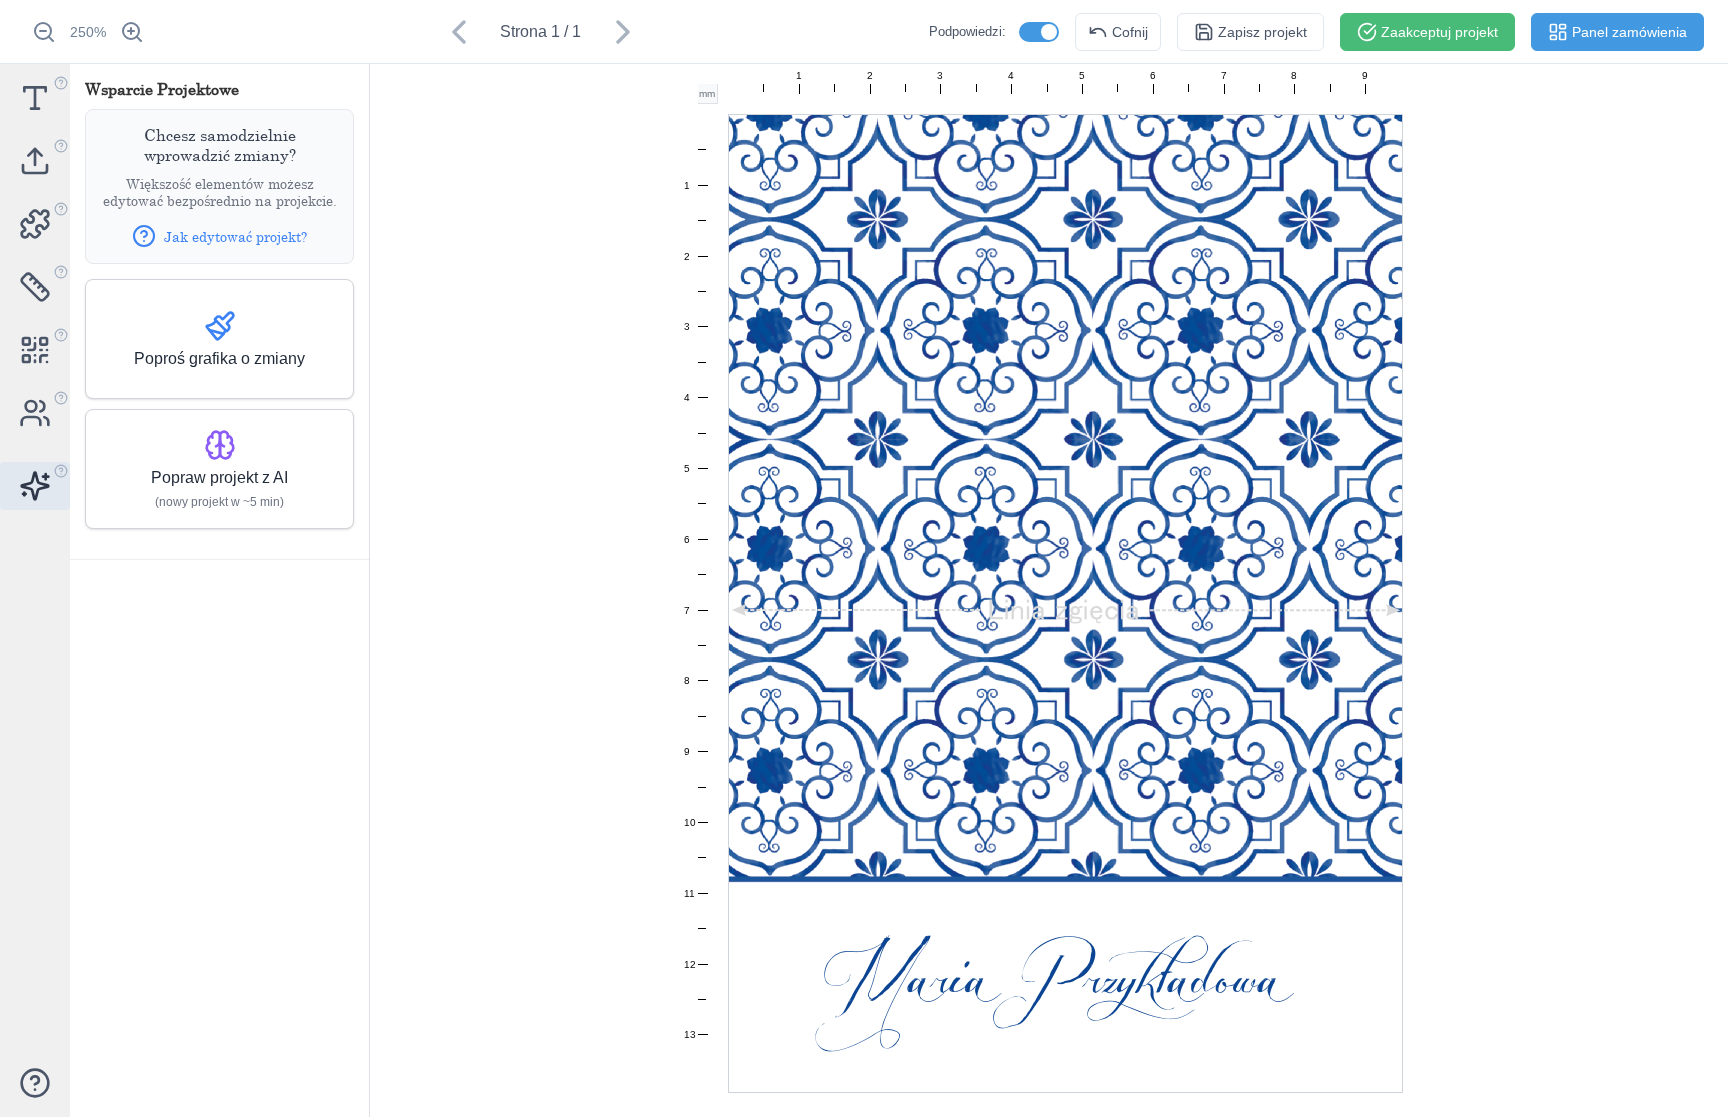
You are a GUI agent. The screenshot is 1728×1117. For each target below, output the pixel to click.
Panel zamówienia (1629, 32)
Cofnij (1130, 32)
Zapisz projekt (1262, 32)
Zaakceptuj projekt (1439, 32)
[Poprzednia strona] (459, 32)
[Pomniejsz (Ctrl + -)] (44, 32)
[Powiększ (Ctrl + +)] (132, 32)
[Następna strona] (623, 32)
